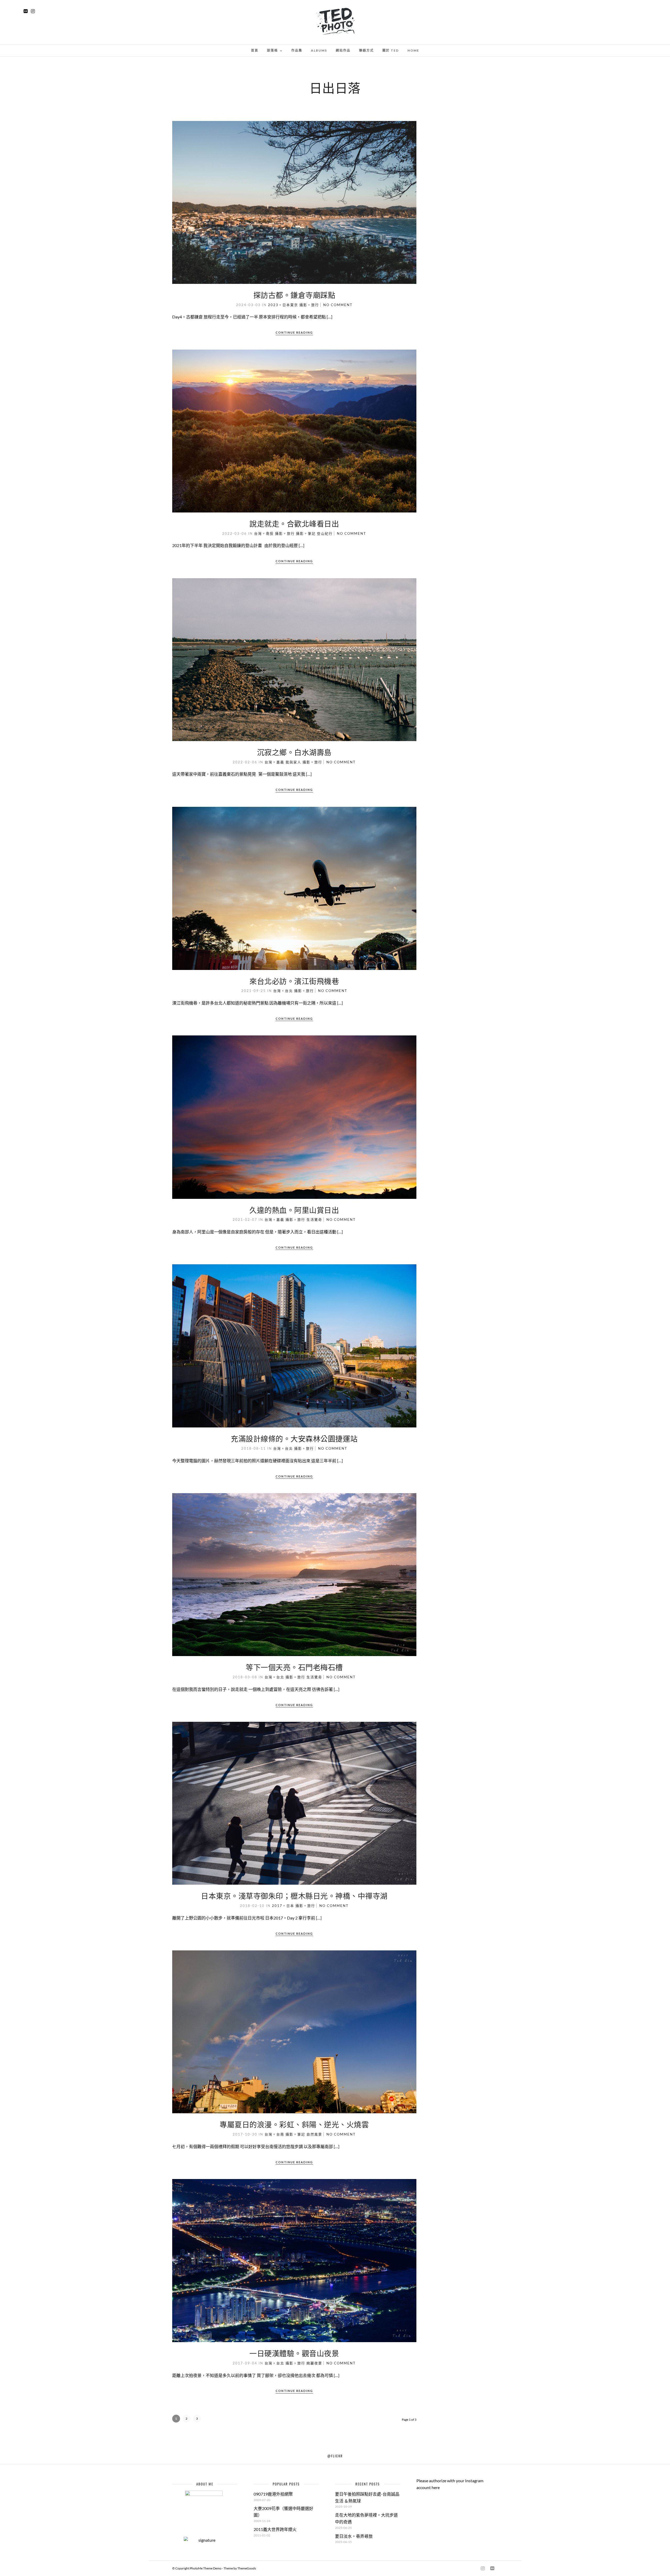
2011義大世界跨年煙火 (275, 2529)
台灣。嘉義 (274, 762)
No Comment (338, 305)
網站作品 (343, 50)
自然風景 (314, 2134)
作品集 (297, 50)
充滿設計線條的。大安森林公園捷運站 (294, 1438)
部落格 (272, 50)
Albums (319, 50)
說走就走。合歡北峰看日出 (294, 523)
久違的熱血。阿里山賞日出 (294, 1210)
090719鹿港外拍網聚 (273, 2494)
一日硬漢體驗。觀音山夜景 (294, 2353)
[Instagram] (33, 11)
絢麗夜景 (314, 2363)
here (436, 2487)
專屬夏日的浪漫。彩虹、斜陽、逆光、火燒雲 (294, 2124)
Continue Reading (294, 332)
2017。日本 (283, 1906)
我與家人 (293, 762)
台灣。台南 (274, 2134)
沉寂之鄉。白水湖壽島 (294, 752)
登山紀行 (325, 533)
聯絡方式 (366, 50)
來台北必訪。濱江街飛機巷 (294, 981)
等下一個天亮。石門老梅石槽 (294, 1667)
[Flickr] (26, 11)
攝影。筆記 (306, 533)
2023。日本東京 (283, 305)
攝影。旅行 (309, 305)
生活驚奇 (314, 1220)
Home (413, 50)
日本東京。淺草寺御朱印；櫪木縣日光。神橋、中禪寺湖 (294, 1896)
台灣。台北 (283, 991)
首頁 (255, 50)
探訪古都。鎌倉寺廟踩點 (294, 295)
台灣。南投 (264, 533)
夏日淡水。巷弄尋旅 (354, 2536)
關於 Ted (391, 50)
